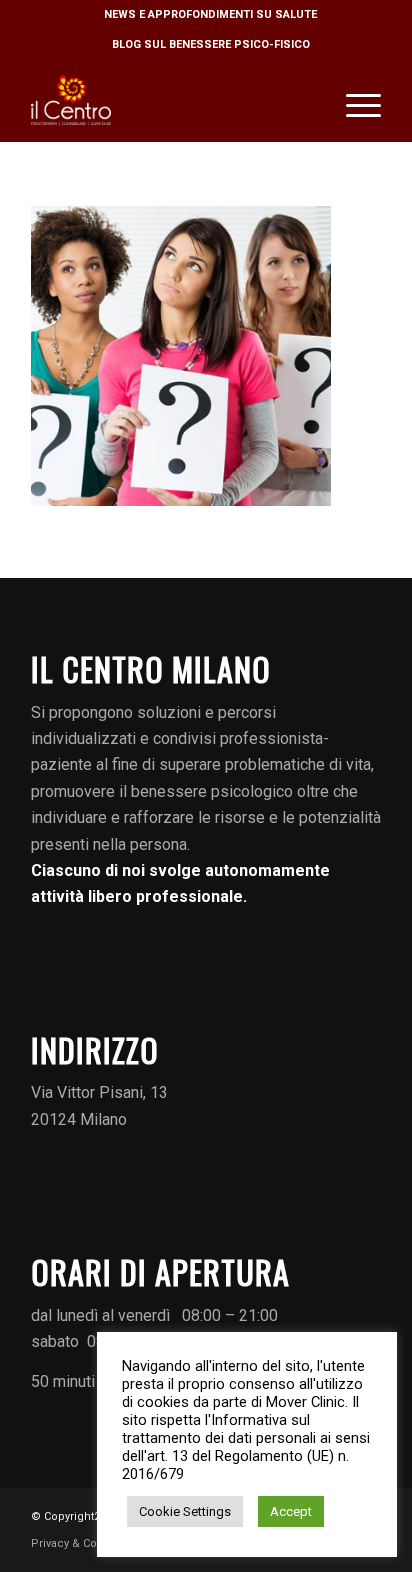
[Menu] (353, 101)
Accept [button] (291, 1511)
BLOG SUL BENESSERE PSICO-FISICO (211, 44)
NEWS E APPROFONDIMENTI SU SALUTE (210, 14)
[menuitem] (211, 15)
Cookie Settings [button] (185, 1511)
